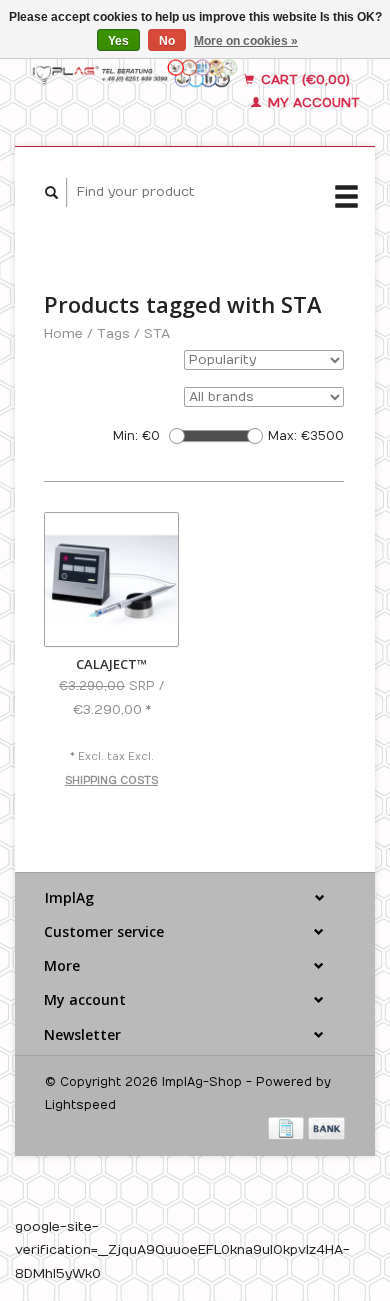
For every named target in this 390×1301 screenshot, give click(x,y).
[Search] (52, 192)
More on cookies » (246, 41)
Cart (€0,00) (303, 80)
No (167, 41)
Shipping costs (111, 781)
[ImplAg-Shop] (135, 72)
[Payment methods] (288, 1128)
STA (157, 334)
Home (63, 334)
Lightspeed (80, 1105)
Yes (118, 41)
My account (312, 103)
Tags (113, 334)
